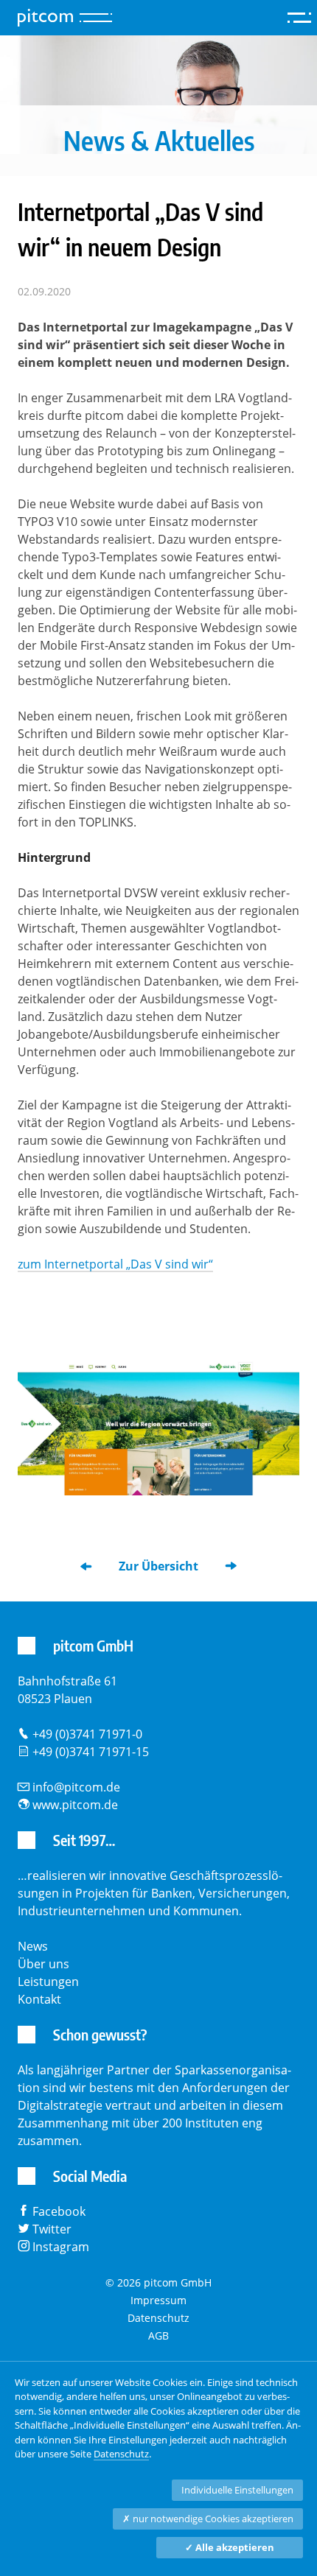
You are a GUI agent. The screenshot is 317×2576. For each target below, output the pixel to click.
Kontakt (39, 1999)
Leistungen (48, 1982)
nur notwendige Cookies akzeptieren (208, 2519)
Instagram (61, 2247)
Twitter (52, 2229)
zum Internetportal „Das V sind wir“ (115, 1264)
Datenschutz (158, 2318)
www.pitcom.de (75, 1805)
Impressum (158, 2300)
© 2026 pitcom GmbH (158, 2282)
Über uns (43, 1964)
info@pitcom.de (76, 1787)
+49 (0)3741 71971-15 (91, 1752)
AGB (158, 2335)
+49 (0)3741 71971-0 (87, 1734)
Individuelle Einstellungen (237, 2490)
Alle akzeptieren (230, 2547)
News (33, 1946)
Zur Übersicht (158, 1566)
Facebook (59, 2211)
